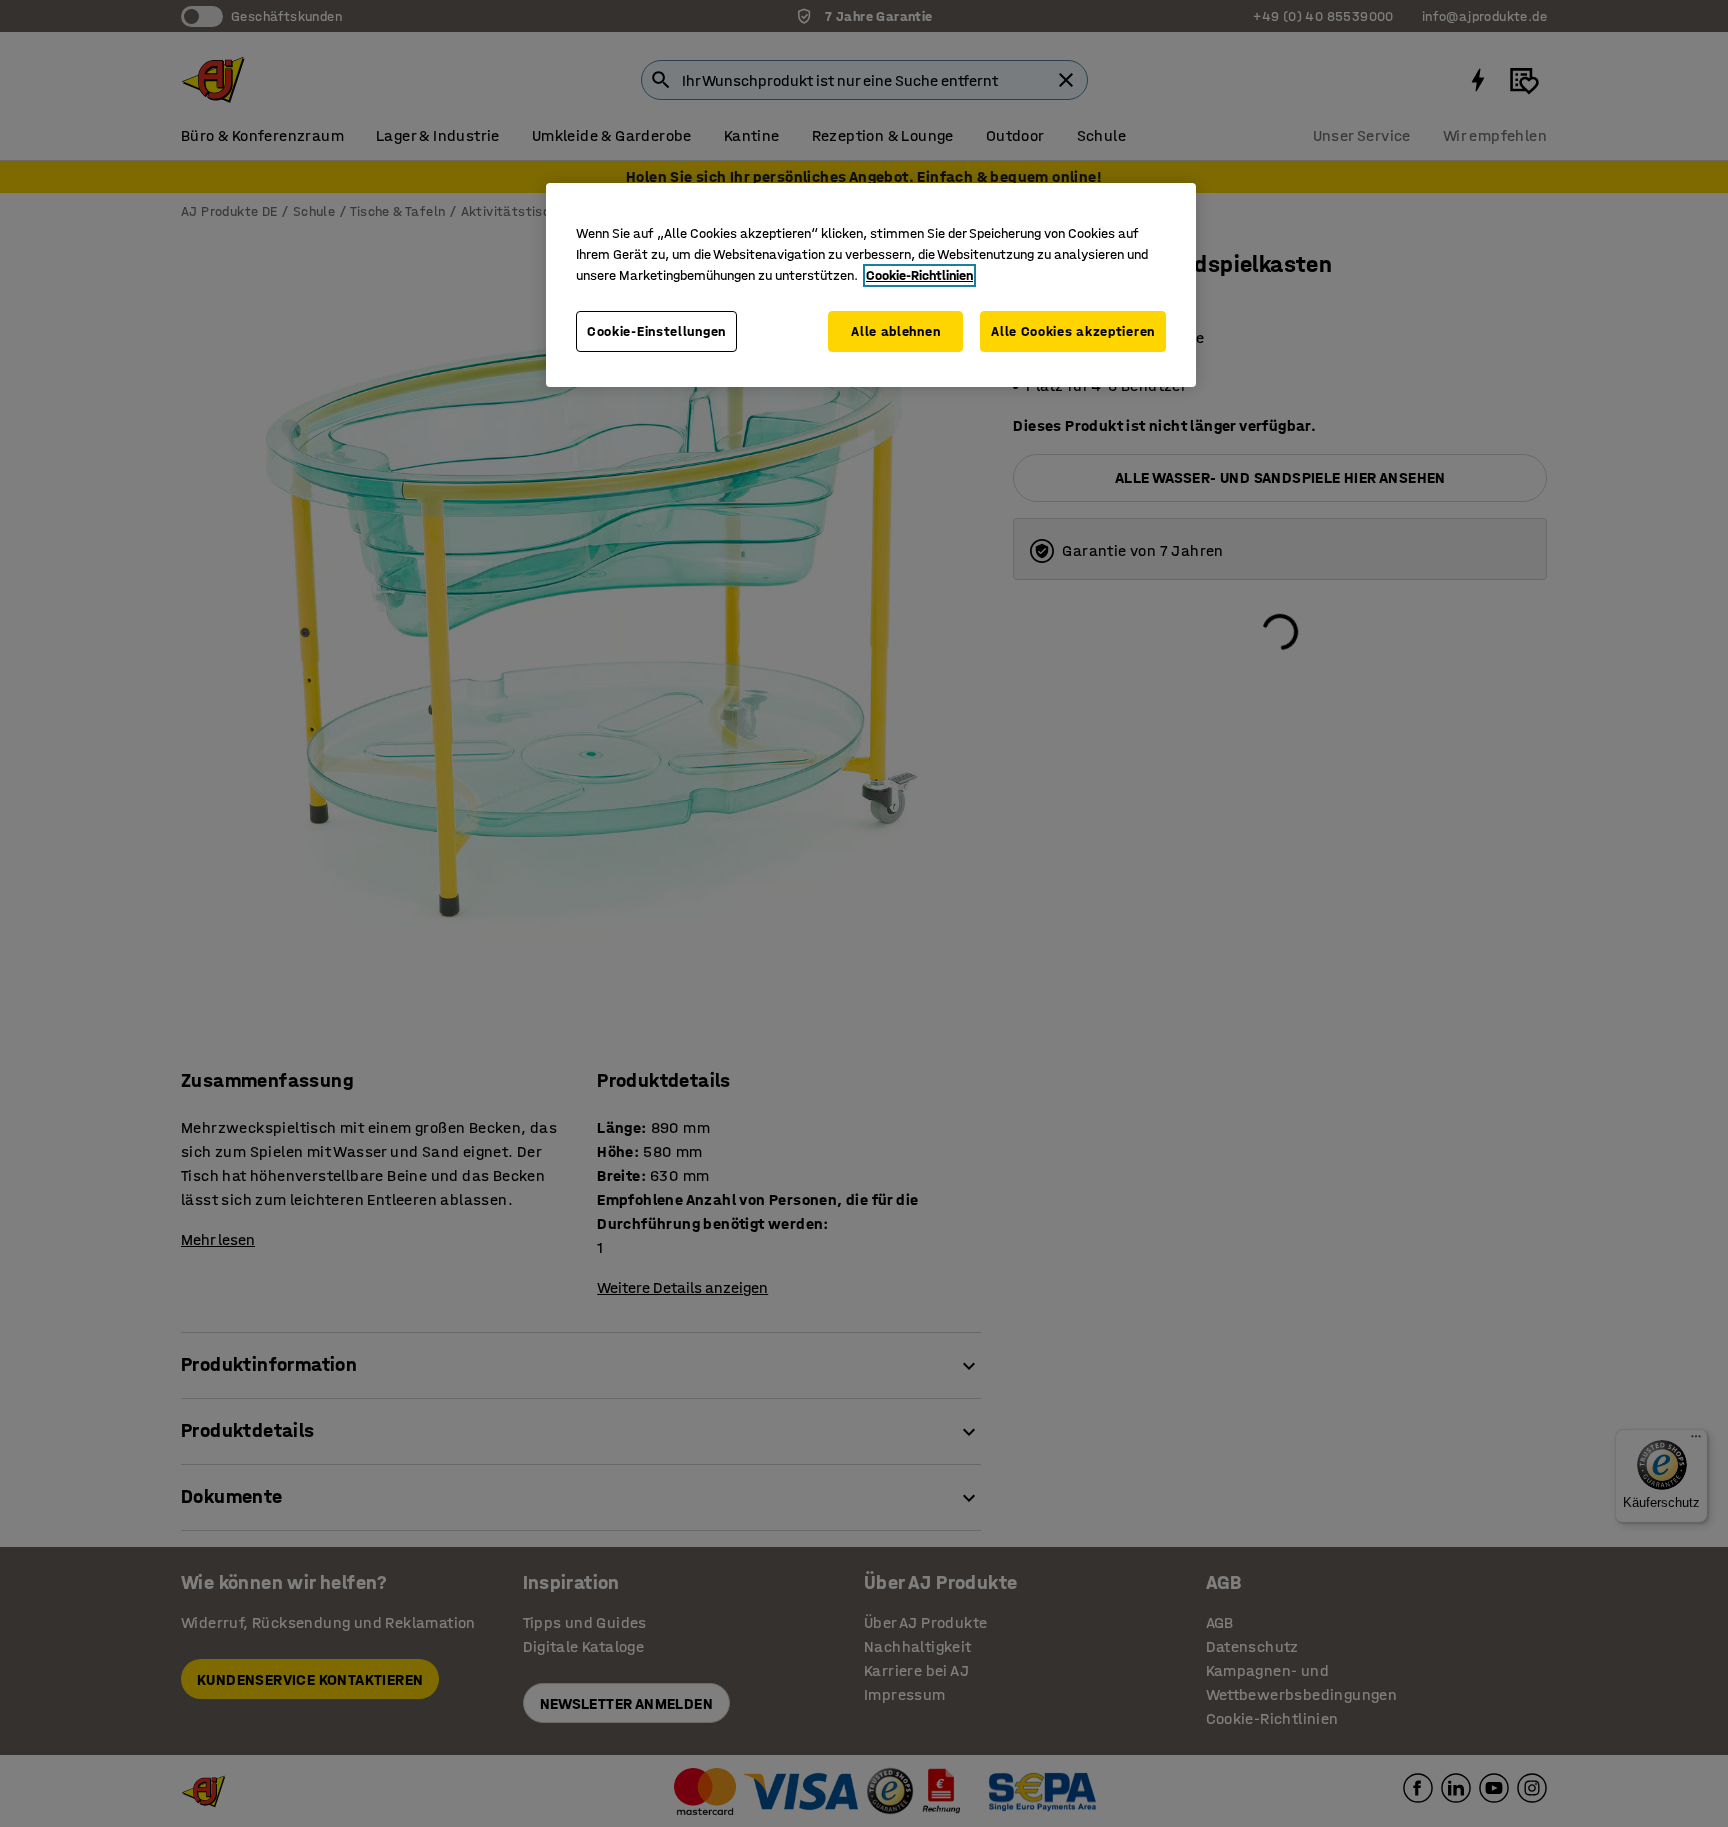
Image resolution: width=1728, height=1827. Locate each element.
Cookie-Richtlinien (919, 275)
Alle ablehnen (895, 331)
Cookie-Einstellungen (656, 331)
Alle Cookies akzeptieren (1073, 331)
